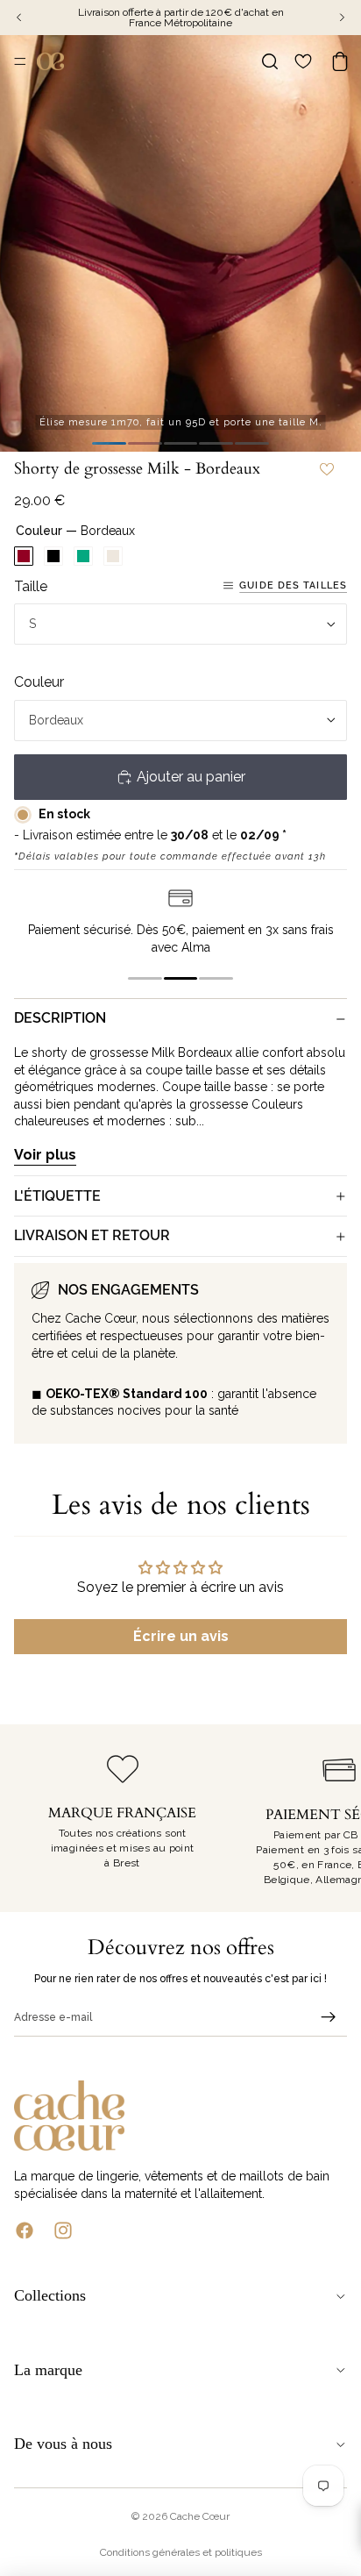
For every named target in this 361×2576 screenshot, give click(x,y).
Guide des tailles (293, 585)
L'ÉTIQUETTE (57, 1196)
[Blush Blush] (113, 556)
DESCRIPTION (60, 1018)
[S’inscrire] (329, 2017)
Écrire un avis (181, 1636)
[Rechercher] (270, 61)
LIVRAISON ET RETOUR (92, 1235)
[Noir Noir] (53, 556)
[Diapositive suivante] (328, 1818)
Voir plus (45, 1155)
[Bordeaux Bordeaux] (24, 556)
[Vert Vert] (83, 556)
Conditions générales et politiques (181, 2552)
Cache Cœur (200, 2516)
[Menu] (20, 61)
